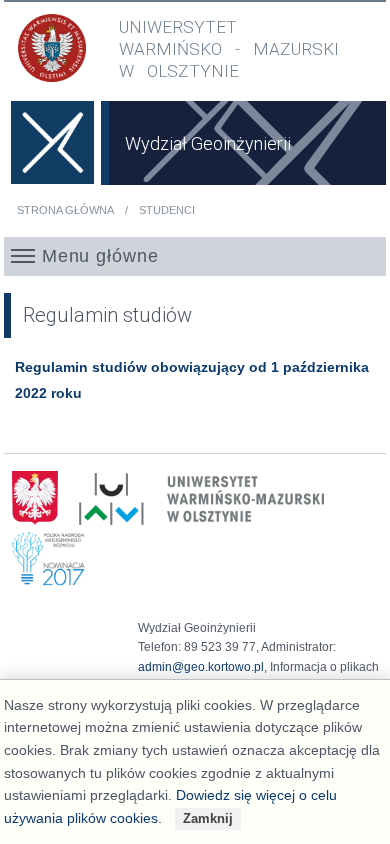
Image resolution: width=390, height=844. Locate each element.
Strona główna (65, 210)
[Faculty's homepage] (52, 153)
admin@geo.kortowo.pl (201, 667)
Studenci (167, 210)
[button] (195, 256)
